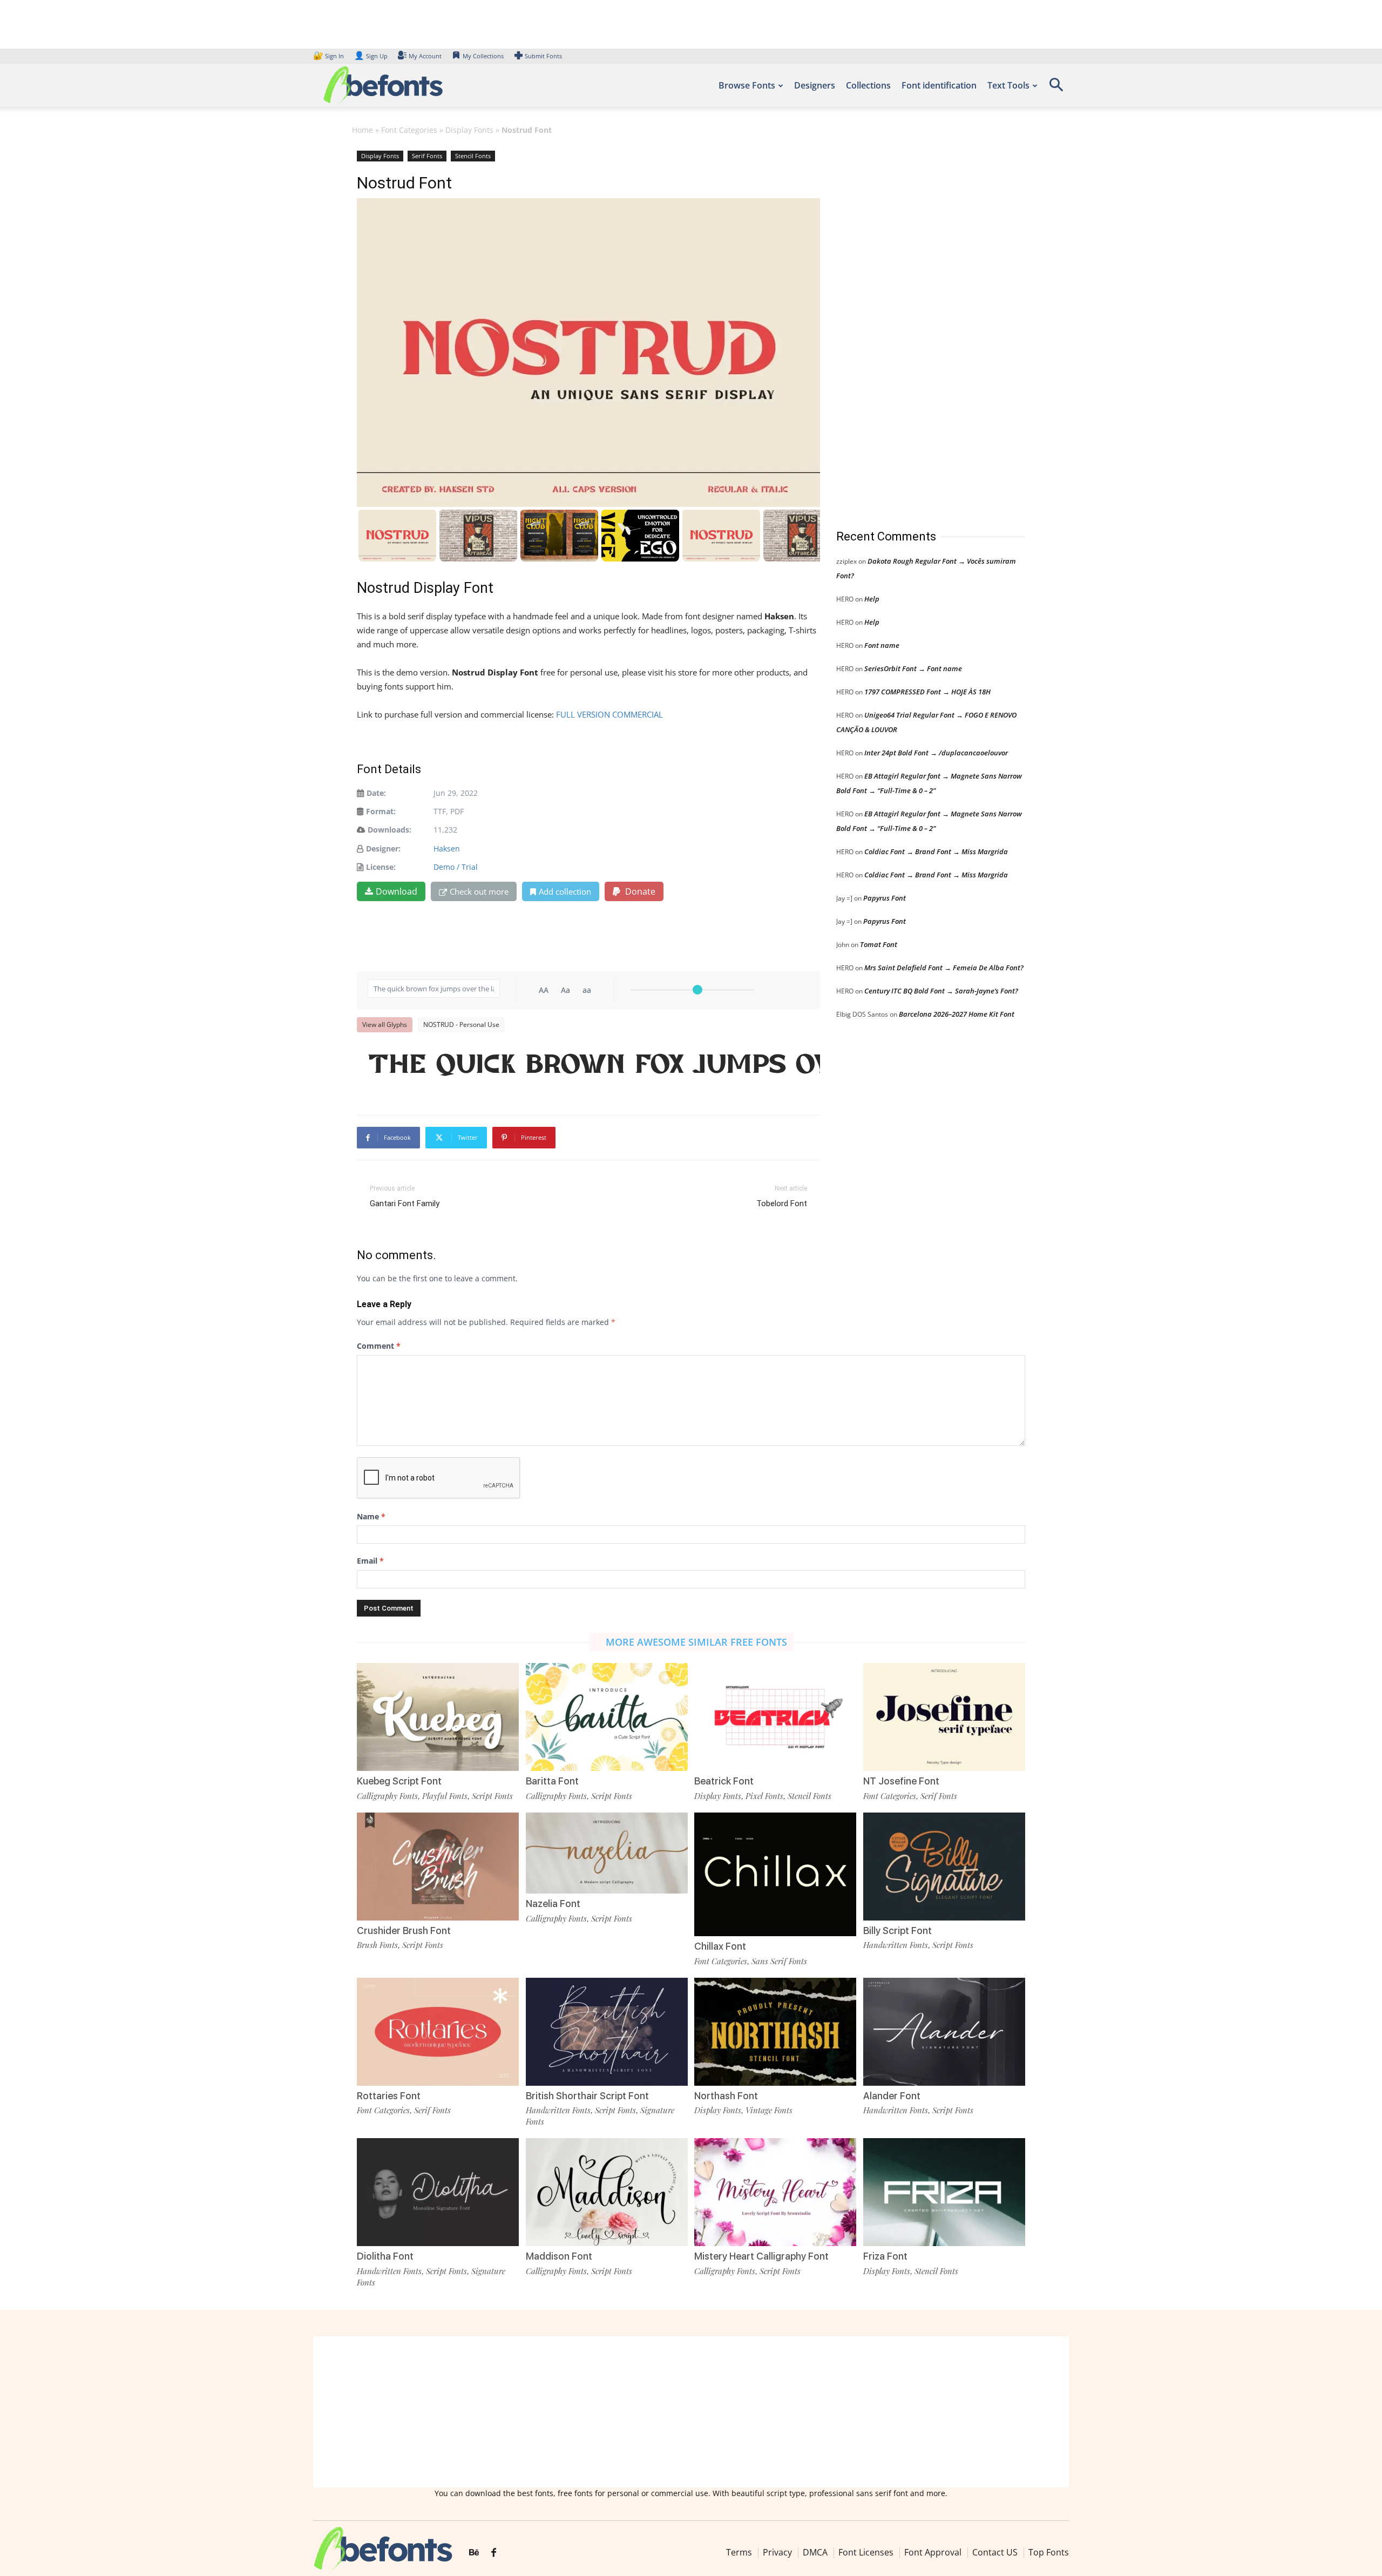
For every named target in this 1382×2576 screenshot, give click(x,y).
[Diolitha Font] (438, 2191)
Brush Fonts (377, 1945)
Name (371, 1516)
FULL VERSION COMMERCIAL (609, 714)
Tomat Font (879, 944)
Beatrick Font (724, 1781)
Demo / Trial (456, 867)
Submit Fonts (543, 56)
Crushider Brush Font (404, 1931)
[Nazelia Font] (607, 1852)
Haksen (447, 848)
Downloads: (389, 830)
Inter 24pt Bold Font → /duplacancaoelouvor (936, 753)
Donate (639, 891)
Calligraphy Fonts (387, 1796)
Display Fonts (469, 130)
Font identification (939, 85)
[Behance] (474, 2553)
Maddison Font (559, 2256)
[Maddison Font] (607, 2191)
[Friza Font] (944, 2191)
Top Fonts (1049, 2552)
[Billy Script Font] (944, 1866)
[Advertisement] (917, 329)
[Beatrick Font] (775, 1716)
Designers (815, 85)
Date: (376, 793)
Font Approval (933, 2552)
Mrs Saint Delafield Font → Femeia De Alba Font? (944, 968)
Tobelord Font (782, 1204)
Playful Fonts (445, 1796)
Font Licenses (866, 2552)
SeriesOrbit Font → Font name (913, 668)
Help (872, 599)
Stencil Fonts (473, 156)
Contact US (995, 2552)
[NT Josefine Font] (944, 1716)
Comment (379, 1346)
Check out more (479, 891)
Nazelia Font (553, 1904)
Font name (882, 645)
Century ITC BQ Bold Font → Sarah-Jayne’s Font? (941, 991)
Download (397, 891)
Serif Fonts (427, 156)
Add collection (565, 891)
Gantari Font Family (405, 1204)
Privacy (777, 2552)
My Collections (483, 56)
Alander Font (892, 2096)
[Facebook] (494, 2553)
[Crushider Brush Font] (438, 1866)
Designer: (383, 848)
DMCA (815, 2552)
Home (363, 130)
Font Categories (409, 130)
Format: (381, 811)
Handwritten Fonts (896, 1945)
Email (370, 1561)
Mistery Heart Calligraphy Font (761, 2256)
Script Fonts (492, 1796)
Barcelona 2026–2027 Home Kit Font (957, 1014)
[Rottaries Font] (438, 2030)
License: (381, 867)
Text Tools (1008, 85)
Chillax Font (720, 1946)
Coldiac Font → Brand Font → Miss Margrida (936, 851)
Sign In (329, 56)
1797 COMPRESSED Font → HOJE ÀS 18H (927, 692)
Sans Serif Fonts (779, 1961)
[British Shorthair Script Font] (607, 2030)
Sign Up (371, 56)
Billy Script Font (897, 1931)
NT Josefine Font (901, 1781)
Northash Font (726, 2096)
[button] (1056, 88)
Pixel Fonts (764, 1796)
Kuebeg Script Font (399, 1781)
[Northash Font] (775, 2030)
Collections (868, 85)
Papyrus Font (885, 898)
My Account (425, 56)
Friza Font (885, 2256)
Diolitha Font (385, 2256)
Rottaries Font (389, 2096)
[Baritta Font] (607, 1716)
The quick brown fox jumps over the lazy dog (594, 1064)
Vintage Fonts (769, 2110)
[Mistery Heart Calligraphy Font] (775, 2191)
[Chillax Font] (775, 1873)
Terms (739, 2552)
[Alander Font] (944, 2030)
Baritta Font (552, 1781)
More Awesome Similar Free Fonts (696, 1642)
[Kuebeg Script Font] (438, 1716)
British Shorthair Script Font (587, 2096)
